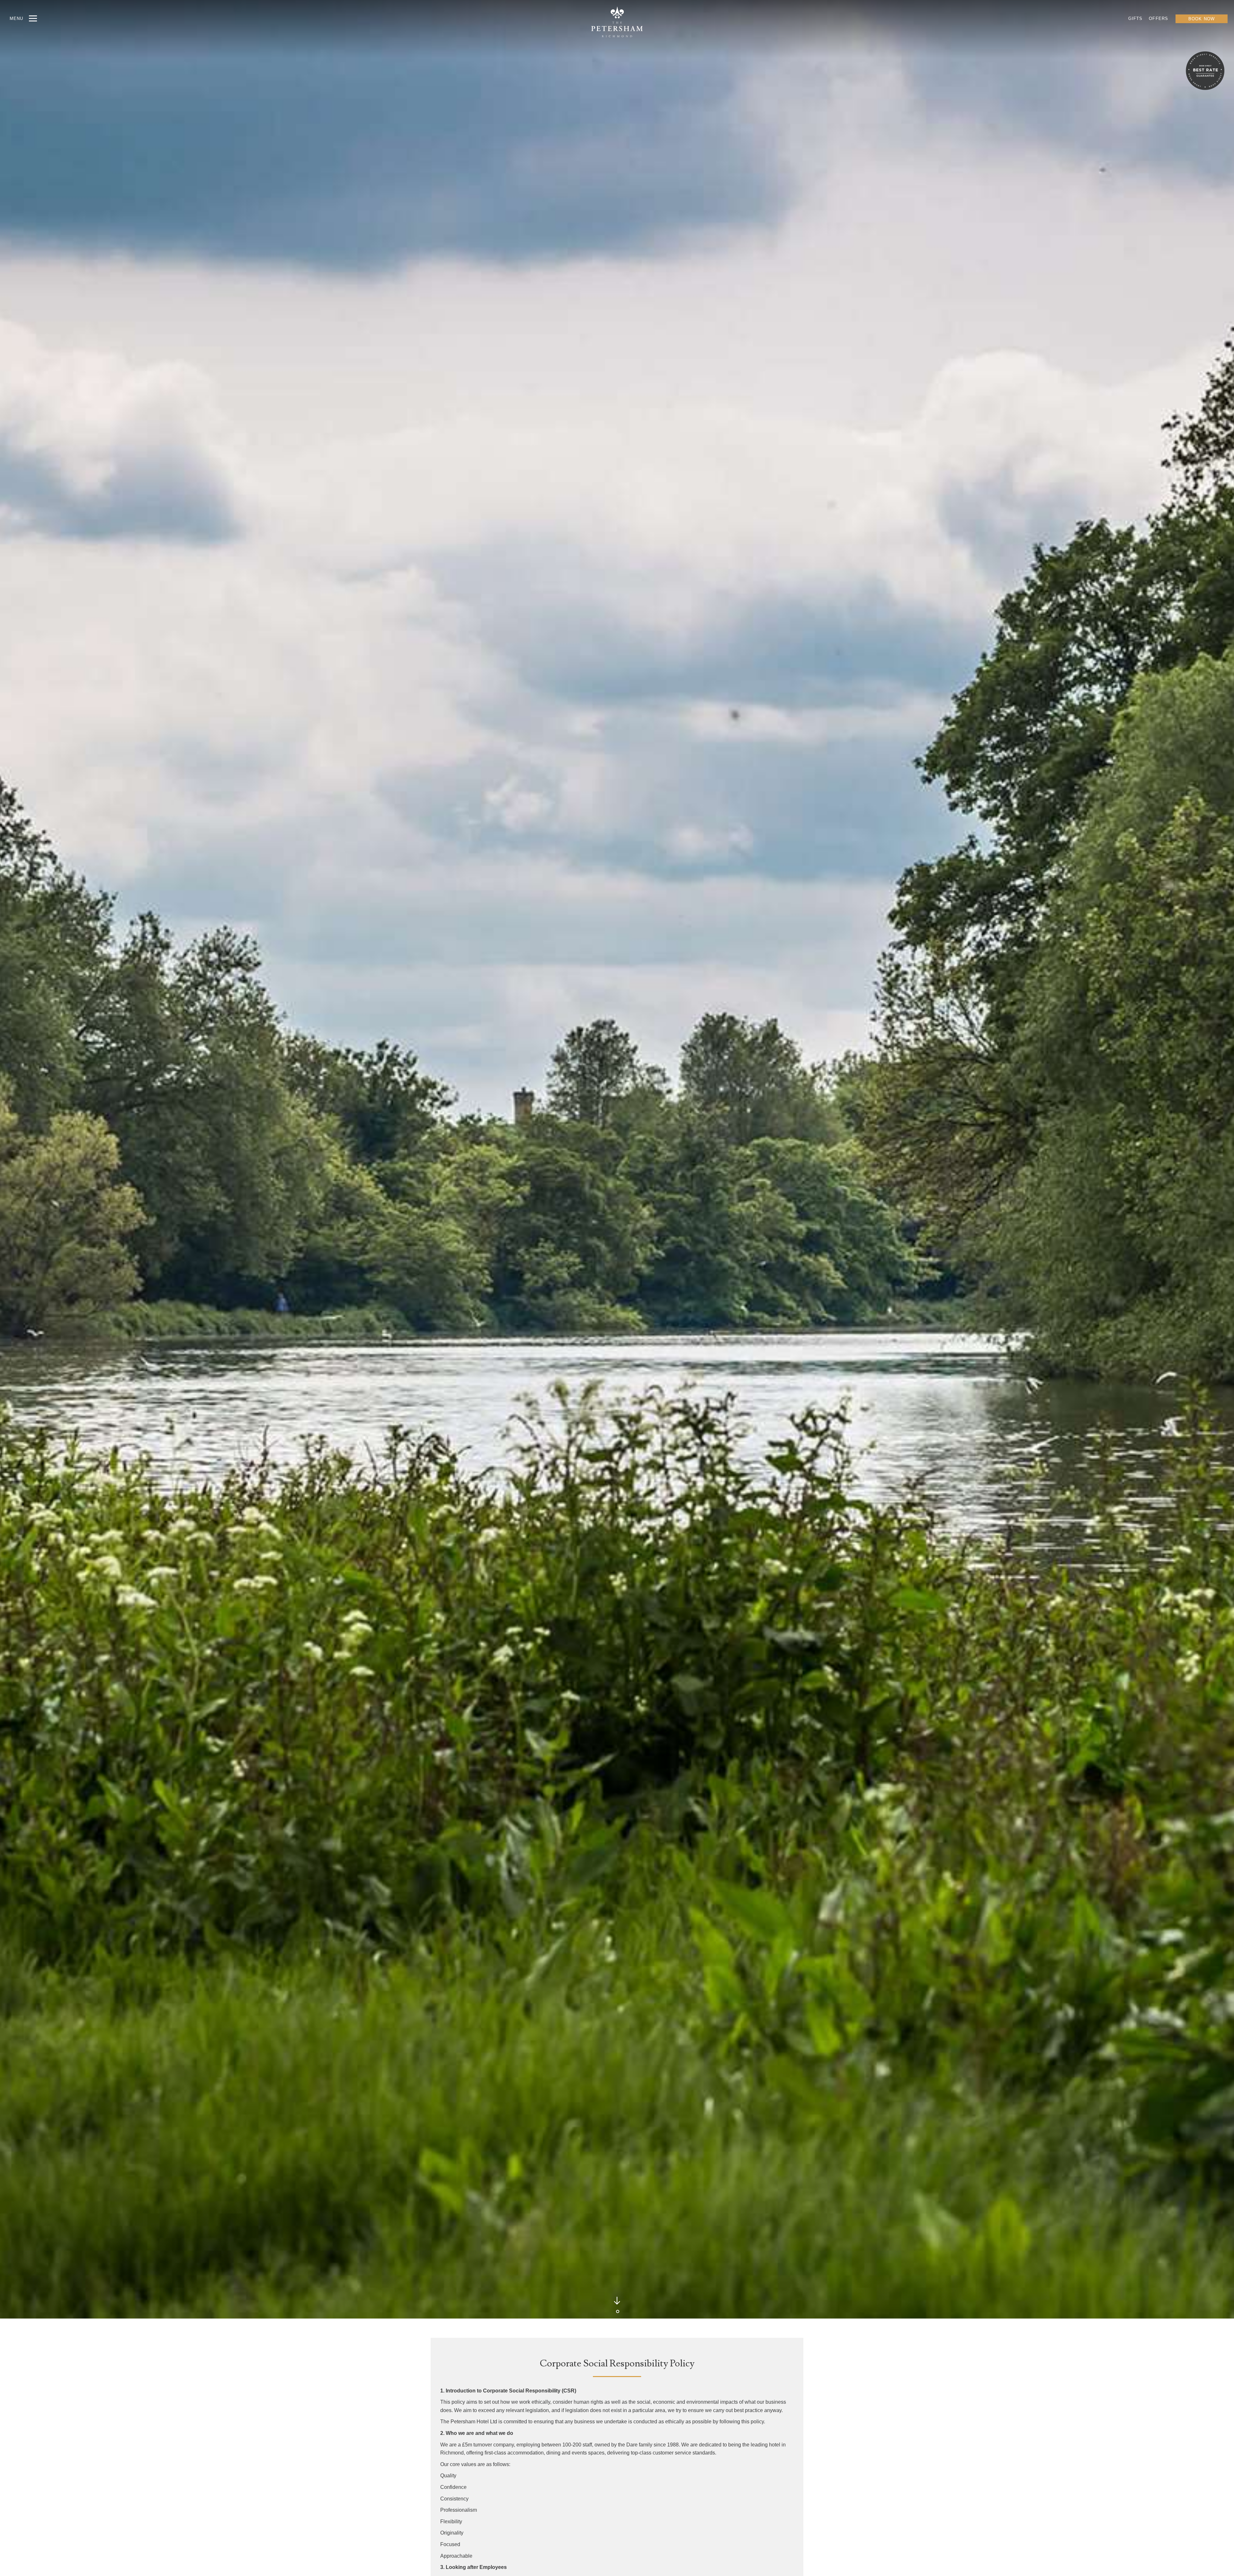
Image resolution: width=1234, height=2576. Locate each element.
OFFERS (1158, 18)
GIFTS (1136, 18)
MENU (16, 18)
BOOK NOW (1202, 19)
